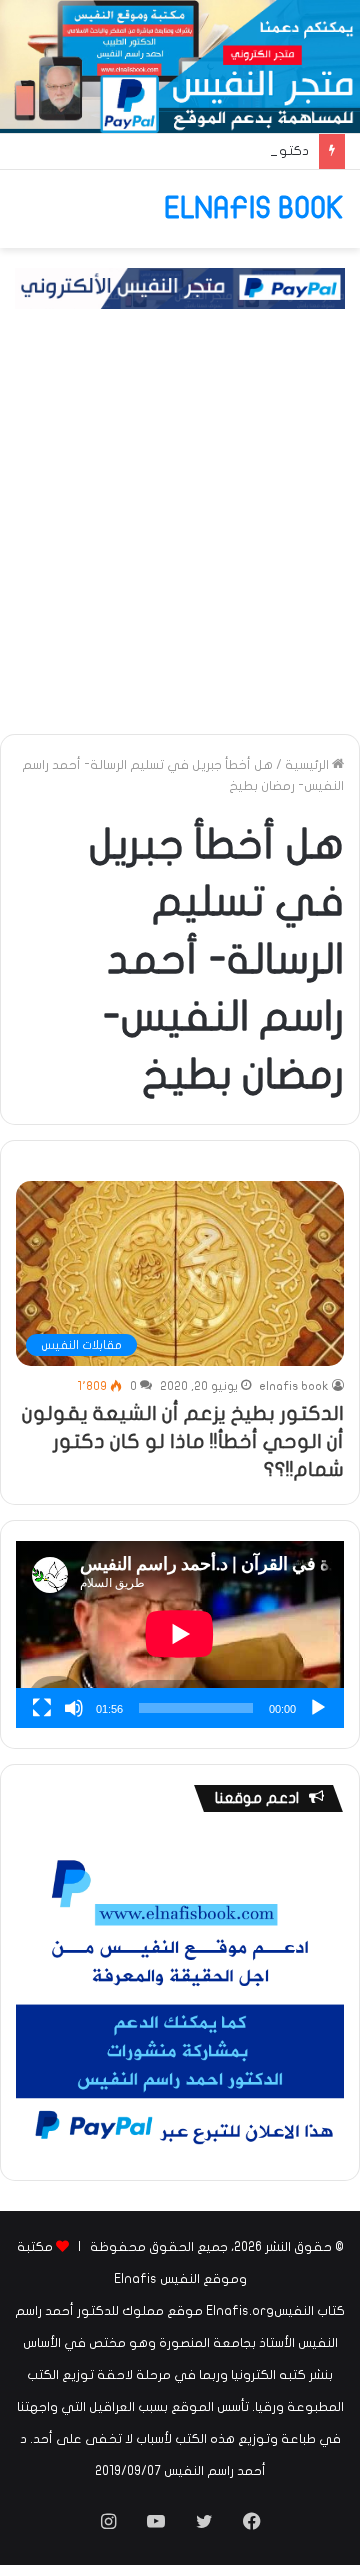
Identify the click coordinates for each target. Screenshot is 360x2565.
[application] (180, 1634)
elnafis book (294, 1386)
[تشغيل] (318, 1708)
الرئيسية (308, 765)
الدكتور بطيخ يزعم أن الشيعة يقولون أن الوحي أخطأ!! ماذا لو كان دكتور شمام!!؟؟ (183, 1441)
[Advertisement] (180, 539)
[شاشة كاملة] (42, 1708)
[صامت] (74, 1708)
